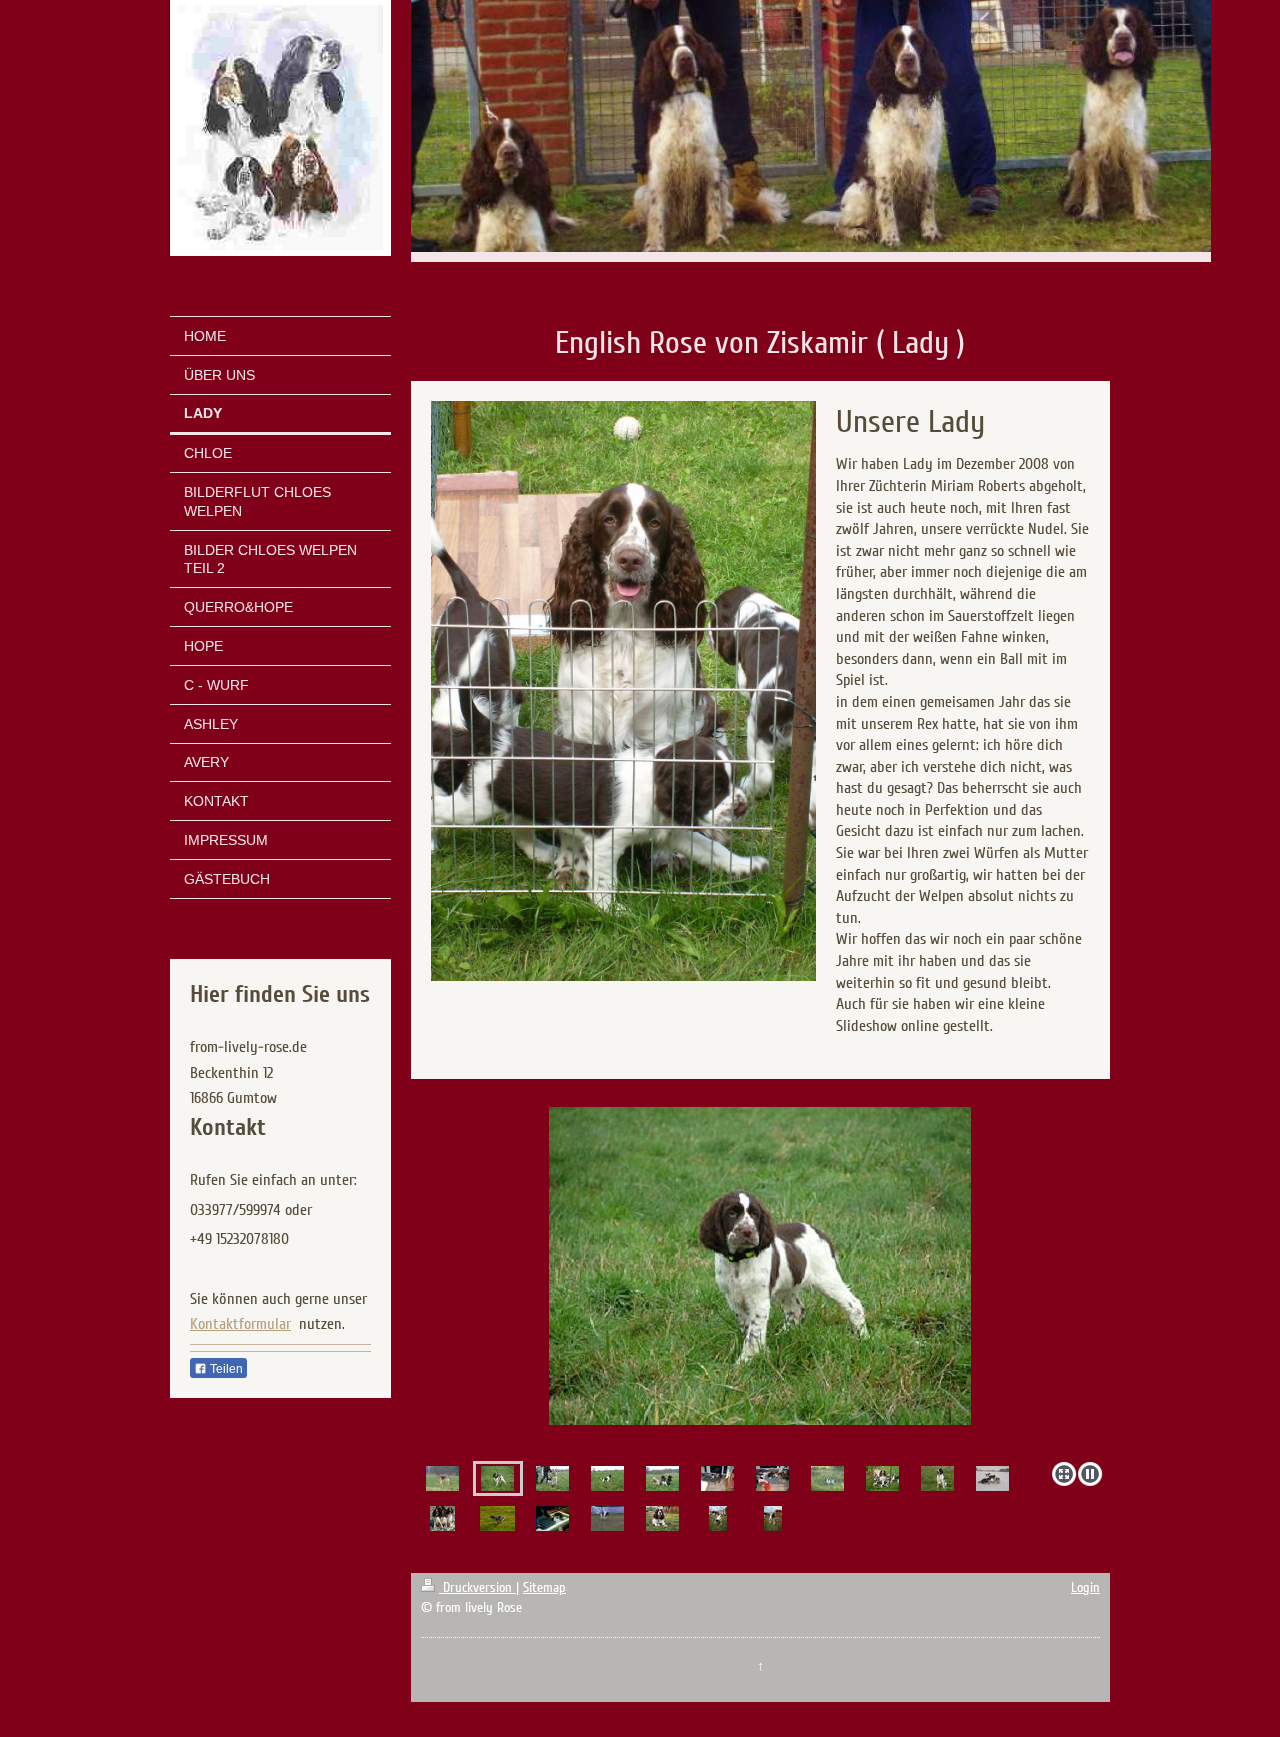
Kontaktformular (240, 1324)
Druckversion (477, 1587)
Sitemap (544, 1587)
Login (1085, 1587)
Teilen (225, 1369)
